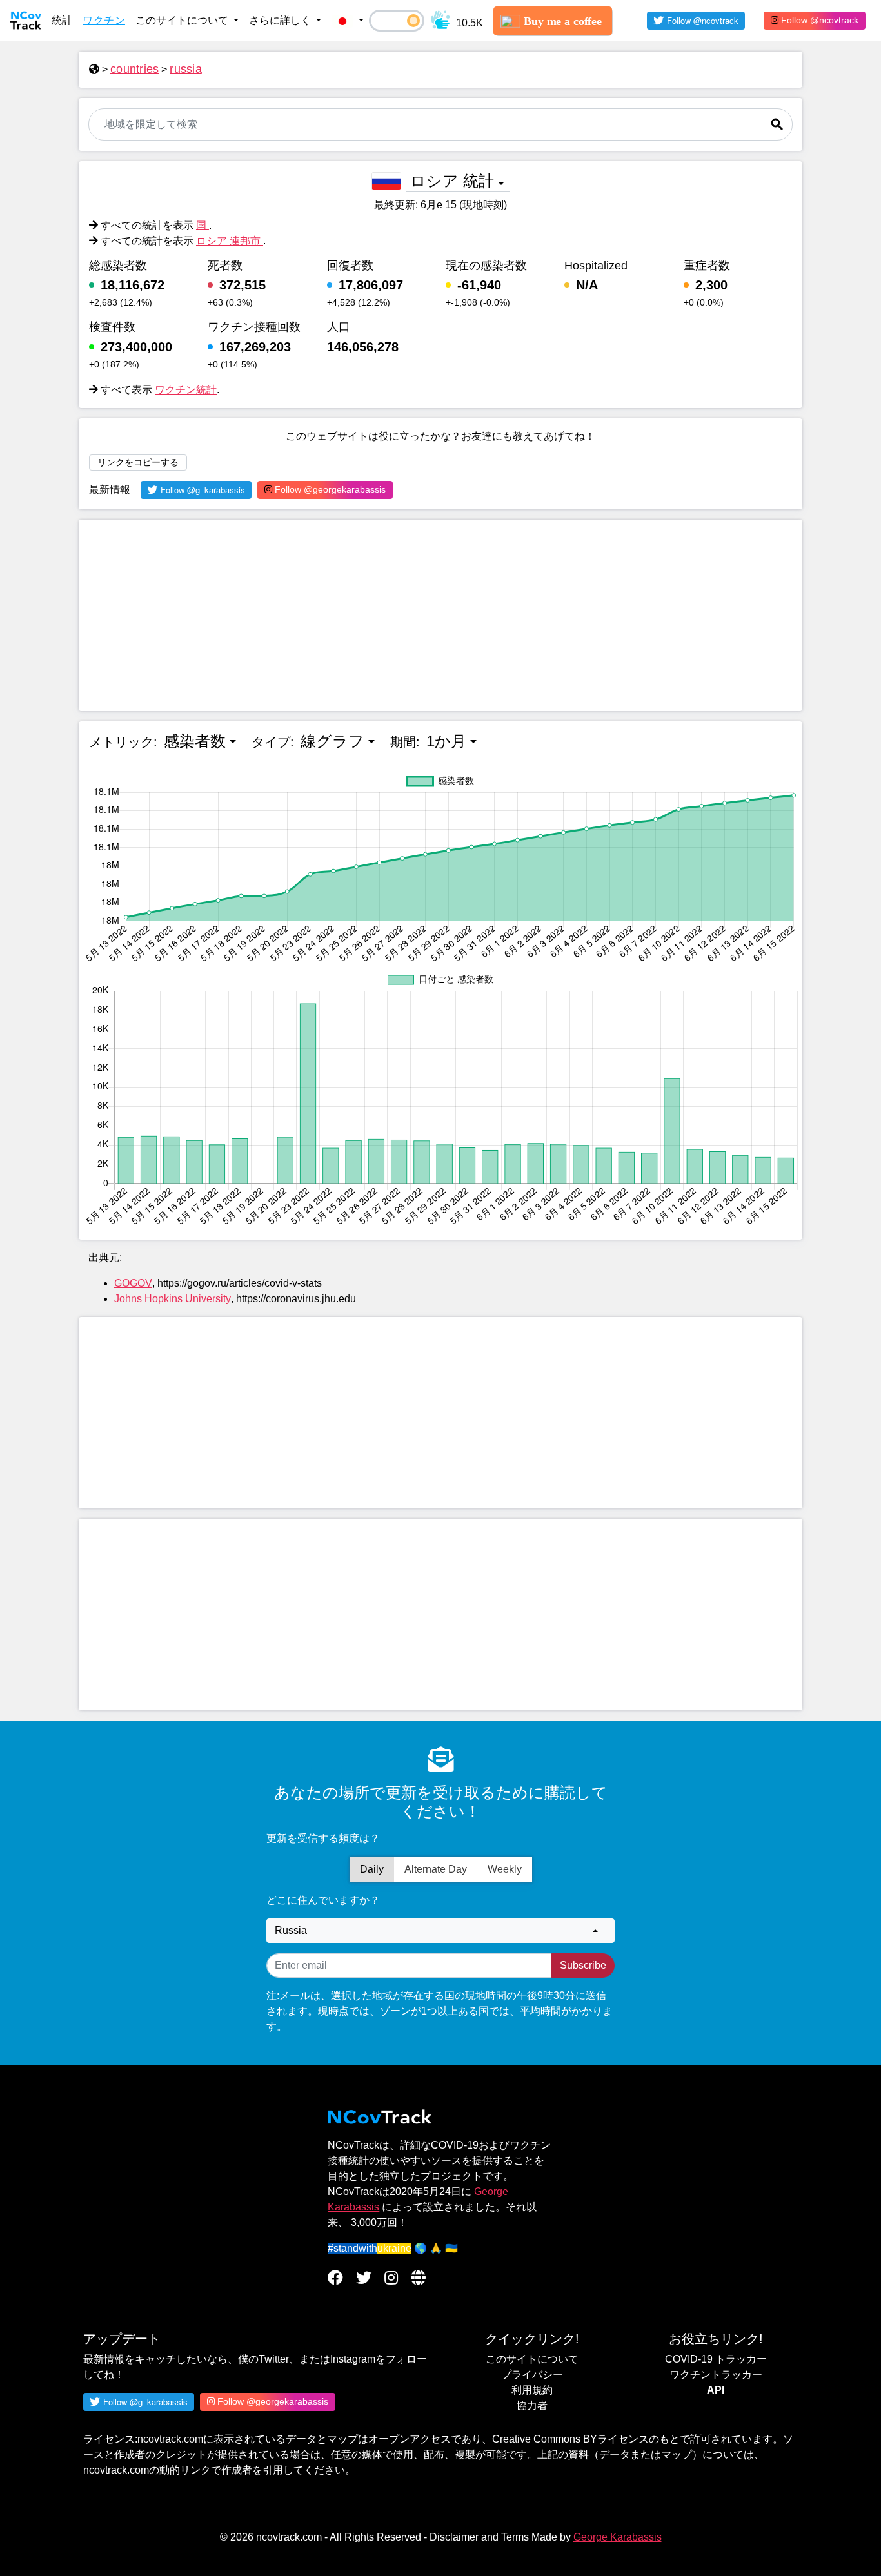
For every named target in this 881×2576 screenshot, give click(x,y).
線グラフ (332, 741)
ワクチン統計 (186, 390)
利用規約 (532, 2390)
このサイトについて (532, 2359)
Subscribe (583, 1965)
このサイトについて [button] (183, 20)
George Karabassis (618, 2537)
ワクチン (104, 20)
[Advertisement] (440, 615)
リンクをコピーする (138, 462)
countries (134, 69)
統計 (62, 20)
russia (186, 69)
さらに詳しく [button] (281, 20)
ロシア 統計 (452, 181)
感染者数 (195, 741)
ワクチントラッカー (716, 2375)
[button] (348, 21)
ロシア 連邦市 (230, 241)
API (716, 2390)
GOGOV (133, 1283)
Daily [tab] (372, 1869)
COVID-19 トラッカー (716, 2359)
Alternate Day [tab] (436, 1869)
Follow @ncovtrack (818, 20)
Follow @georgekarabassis (329, 489)
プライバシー (532, 2375)
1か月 (446, 741)
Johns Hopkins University (173, 1299)
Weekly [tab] (505, 1869)
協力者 (532, 2405)
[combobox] (440, 1931)
